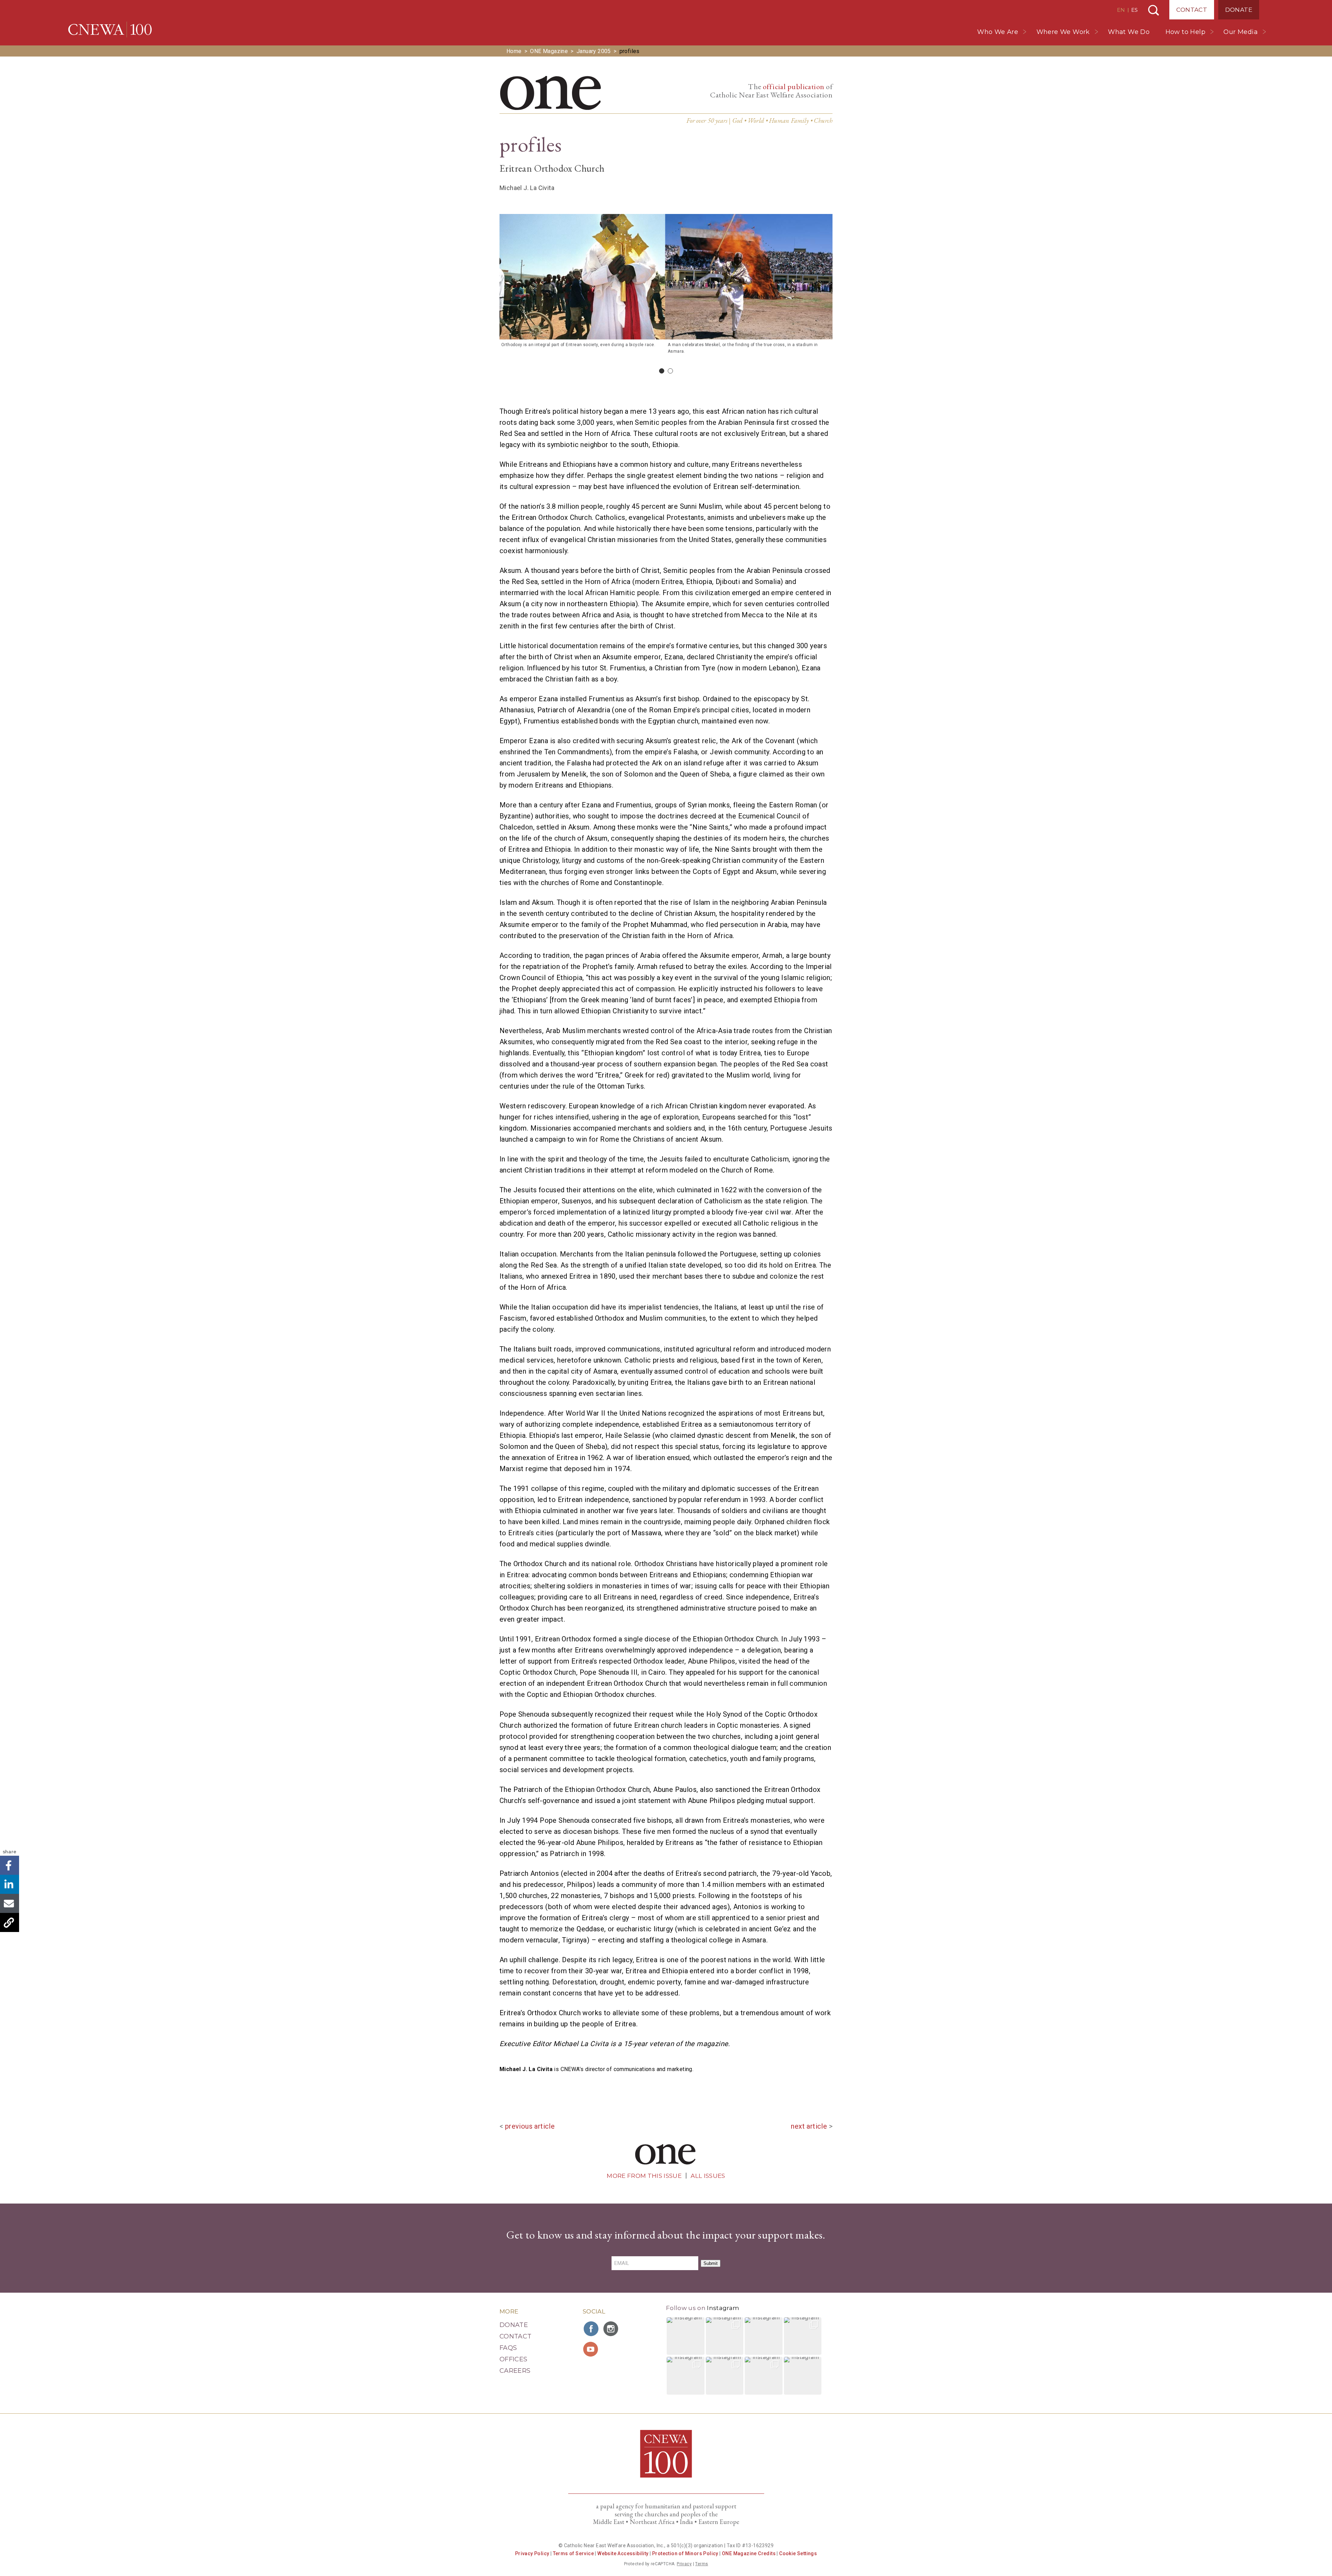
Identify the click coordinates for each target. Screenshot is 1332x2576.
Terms (702, 2564)
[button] (686, 2336)
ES (1134, 10)
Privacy (684, 2564)
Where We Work (1063, 32)
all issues (708, 2176)
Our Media (1241, 32)
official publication (794, 87)
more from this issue (644, 2176)
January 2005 (594, 51)
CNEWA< (110, 29)
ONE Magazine (549, 51)
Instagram (723, 2308)
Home (514, 51)
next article (809, 2126)
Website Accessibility (623, 2553)
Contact (1192, 10)
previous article (530, 2126)
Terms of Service (573, 2553)
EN (1121, 10)
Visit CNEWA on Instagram (612, 2329)
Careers (515, 2371)
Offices (514, 2359)
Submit (711, 2263)
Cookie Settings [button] (798, 2553)
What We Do (1129, 32)
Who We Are (998, 32)
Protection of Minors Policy (685, 2553)
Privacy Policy (532, 2553)
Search (1154, 10)
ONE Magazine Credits (749, 2553)
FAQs (508, 2348)
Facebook (10, 1865)
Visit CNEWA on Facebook (591, 2329)
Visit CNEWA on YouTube (591, 2349)
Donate (1239, 10)
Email (10, 1903)
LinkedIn (10, 1884)
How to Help (1185, 32)
